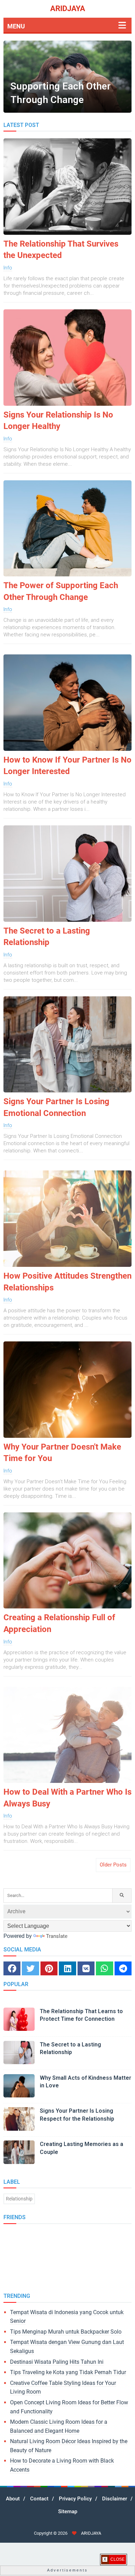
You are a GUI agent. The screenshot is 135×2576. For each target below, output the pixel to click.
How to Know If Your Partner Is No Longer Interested (67, 766)
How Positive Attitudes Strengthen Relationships (67, 1282)
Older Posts (113, 1865)
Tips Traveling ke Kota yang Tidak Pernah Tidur (68, 2372)
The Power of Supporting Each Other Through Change (61, 591)
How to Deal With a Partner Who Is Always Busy (67, 1798)
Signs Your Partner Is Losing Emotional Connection (56, 1107)
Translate (57, 1936)
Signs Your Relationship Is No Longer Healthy (58, 421)
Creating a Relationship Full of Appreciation (59, 1623)
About (13, 2499)
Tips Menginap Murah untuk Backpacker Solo (66, 2332)
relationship (19, 2199)
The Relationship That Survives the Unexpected (61, 250)
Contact (39, 2499)
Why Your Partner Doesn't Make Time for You (62, 1453)
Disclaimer (115, 2499)
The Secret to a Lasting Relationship (47, 937)
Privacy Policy (75, 2499)
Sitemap (68, 2511)
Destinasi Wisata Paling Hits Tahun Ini (57, 2362)
